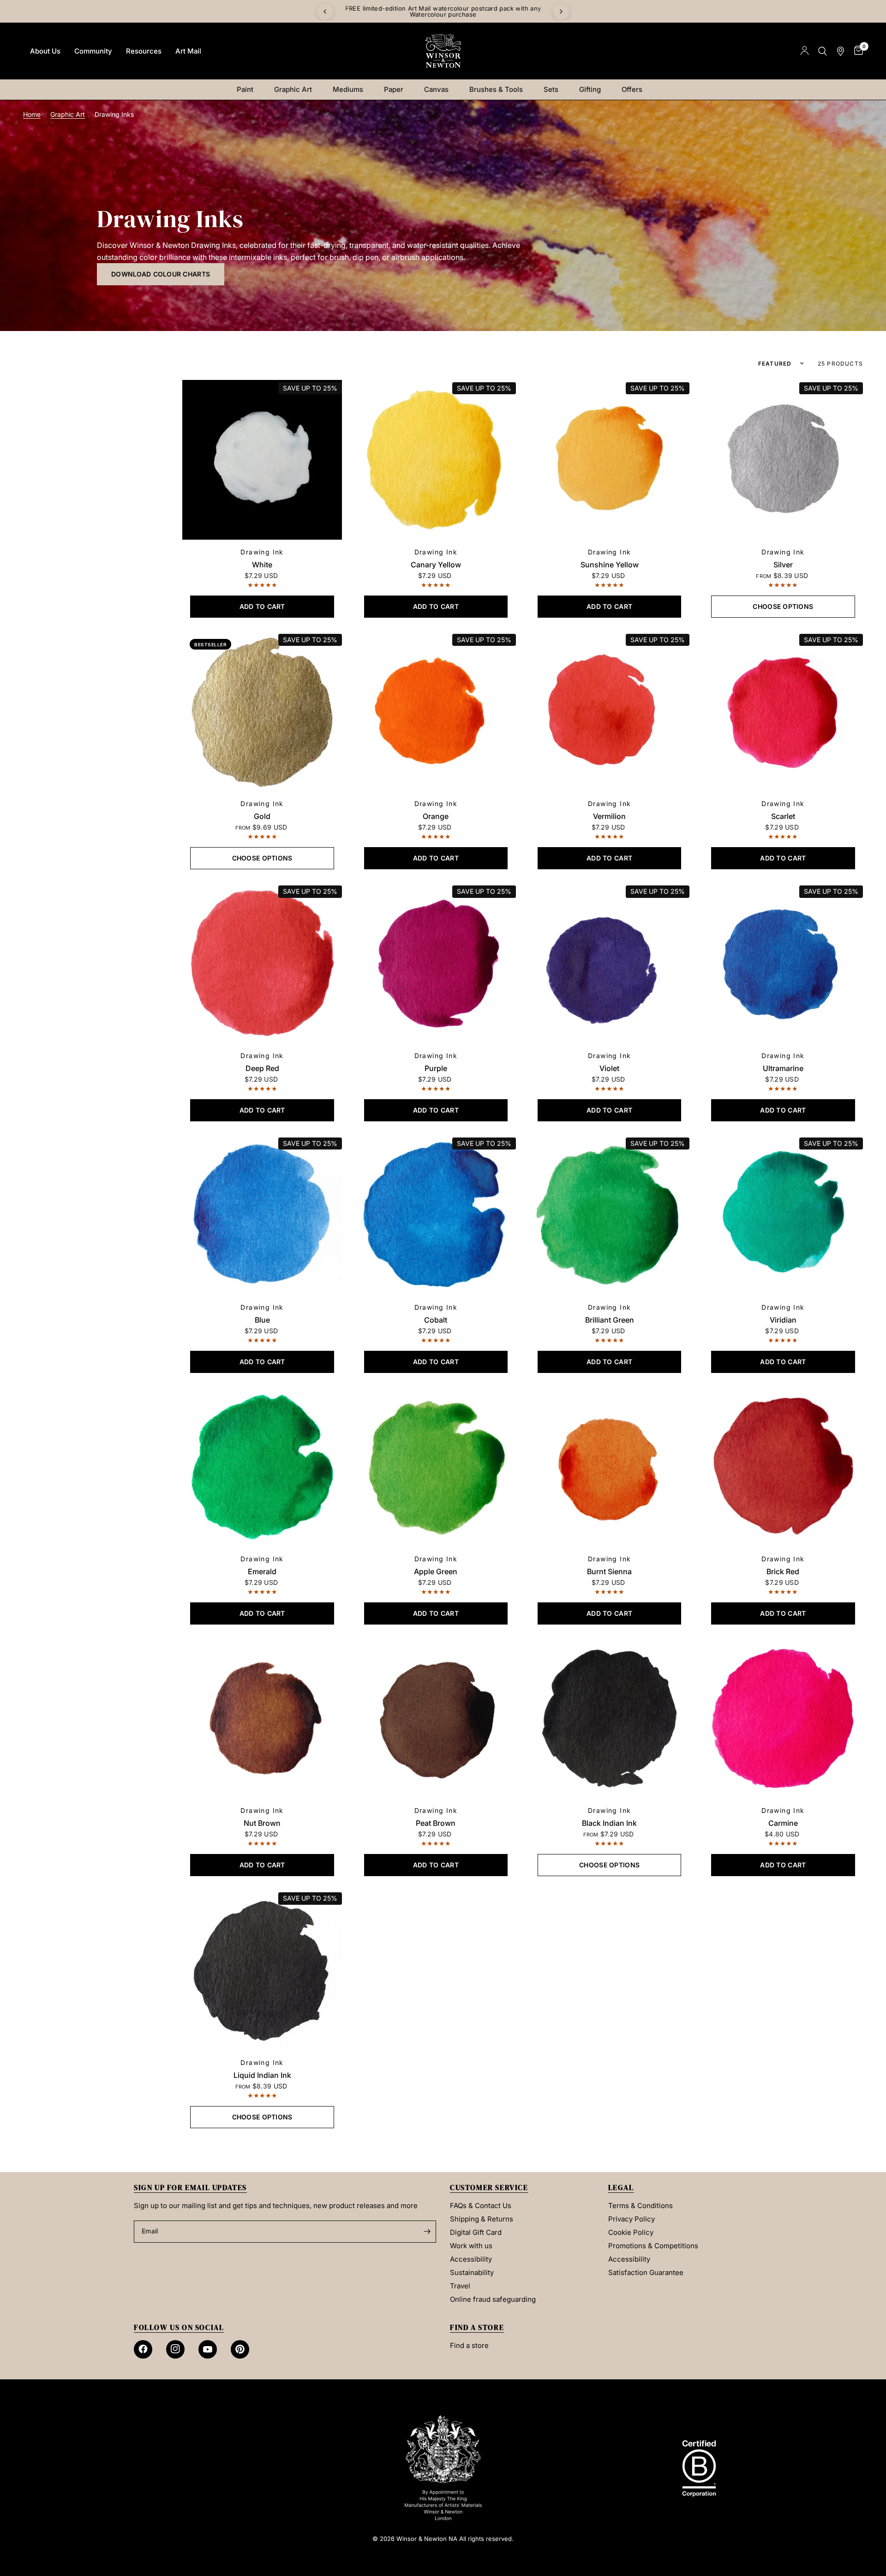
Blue (262, 1320)
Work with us (471, 2246)
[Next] (561, 12)
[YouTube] (208, 2349)
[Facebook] (143, 2349)
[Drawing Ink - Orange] (436, 711)
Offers (632, 89)
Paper (394, 89)
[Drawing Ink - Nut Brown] (262, 1718)
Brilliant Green (610, 1320)
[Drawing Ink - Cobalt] (436, 1215)
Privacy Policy (632, 2219)
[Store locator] (841, 51)
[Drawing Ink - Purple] (436, 963)
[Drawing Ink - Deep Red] (262, 963)
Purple (436, 1068)
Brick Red (783, 1571)
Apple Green (436, 1571)
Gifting (590, 89)
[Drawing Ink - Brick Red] (783, 1467)
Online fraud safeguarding (493, 2299)
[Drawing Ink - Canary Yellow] (436, 460)
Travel (460, 2286)
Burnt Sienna (609, 1571)
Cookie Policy (631, 2232)
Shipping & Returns (482, 2219)
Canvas (436, 89)
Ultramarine (783, 1068)
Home (32, 114)
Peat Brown (436, 1823)
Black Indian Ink (609, 1823)
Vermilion (609, 816)
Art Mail (188, 51)
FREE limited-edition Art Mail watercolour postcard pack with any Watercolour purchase (524, 11)
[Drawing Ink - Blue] (262, 1215)
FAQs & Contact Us (481, 2206)
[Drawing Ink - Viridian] (783, 1215)
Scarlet (783, 816)
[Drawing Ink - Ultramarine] (783, 963)
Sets (551, 89)
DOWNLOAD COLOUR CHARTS (161, 274)
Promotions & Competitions (653, 2246)
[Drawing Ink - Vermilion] (610, 711)
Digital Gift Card (476, 2232)
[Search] (823, 51)
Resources (144, 51)
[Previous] (325, 12)
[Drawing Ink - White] (262, 460)
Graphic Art (293, 89)
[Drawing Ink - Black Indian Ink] (610, 1718)
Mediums (348, 89)
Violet (609, 1068)
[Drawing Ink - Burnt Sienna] (610, 1467)
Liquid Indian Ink (262, 2075)
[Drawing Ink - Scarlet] (783, 711)
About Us (45, 51)
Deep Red (262, 1068)
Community (93, 51)
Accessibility (471, 2259)
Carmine (783, 1823)
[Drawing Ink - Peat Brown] (436, 1718)
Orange (436, 816)
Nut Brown (262, 1823)
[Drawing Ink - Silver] (783, 460)
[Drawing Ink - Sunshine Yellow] (610, 460)
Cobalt (436, 1320)
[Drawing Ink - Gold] (262, 711)
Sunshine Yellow (610, 565)
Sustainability (472, 2272)
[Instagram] (175, 2349)
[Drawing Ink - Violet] (610, 963)
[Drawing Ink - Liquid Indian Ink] (262, 1970)
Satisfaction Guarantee (646, 2272)
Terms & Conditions (641, 2206)
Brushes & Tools (496, 89)
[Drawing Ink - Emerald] (262, 1467)
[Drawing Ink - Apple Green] (436, 1467)
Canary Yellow (436, 565)
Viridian (783, 1320)
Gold (262, 816)
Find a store (469, 2345)
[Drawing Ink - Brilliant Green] (610, 1215)
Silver (783, 565)
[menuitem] (45, 51)
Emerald (262, 1571)
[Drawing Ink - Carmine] (783, 1718)
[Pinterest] (240, 2349)
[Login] (805, 51)
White (262, 565)
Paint (245, 89)
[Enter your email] (427, 2232)
